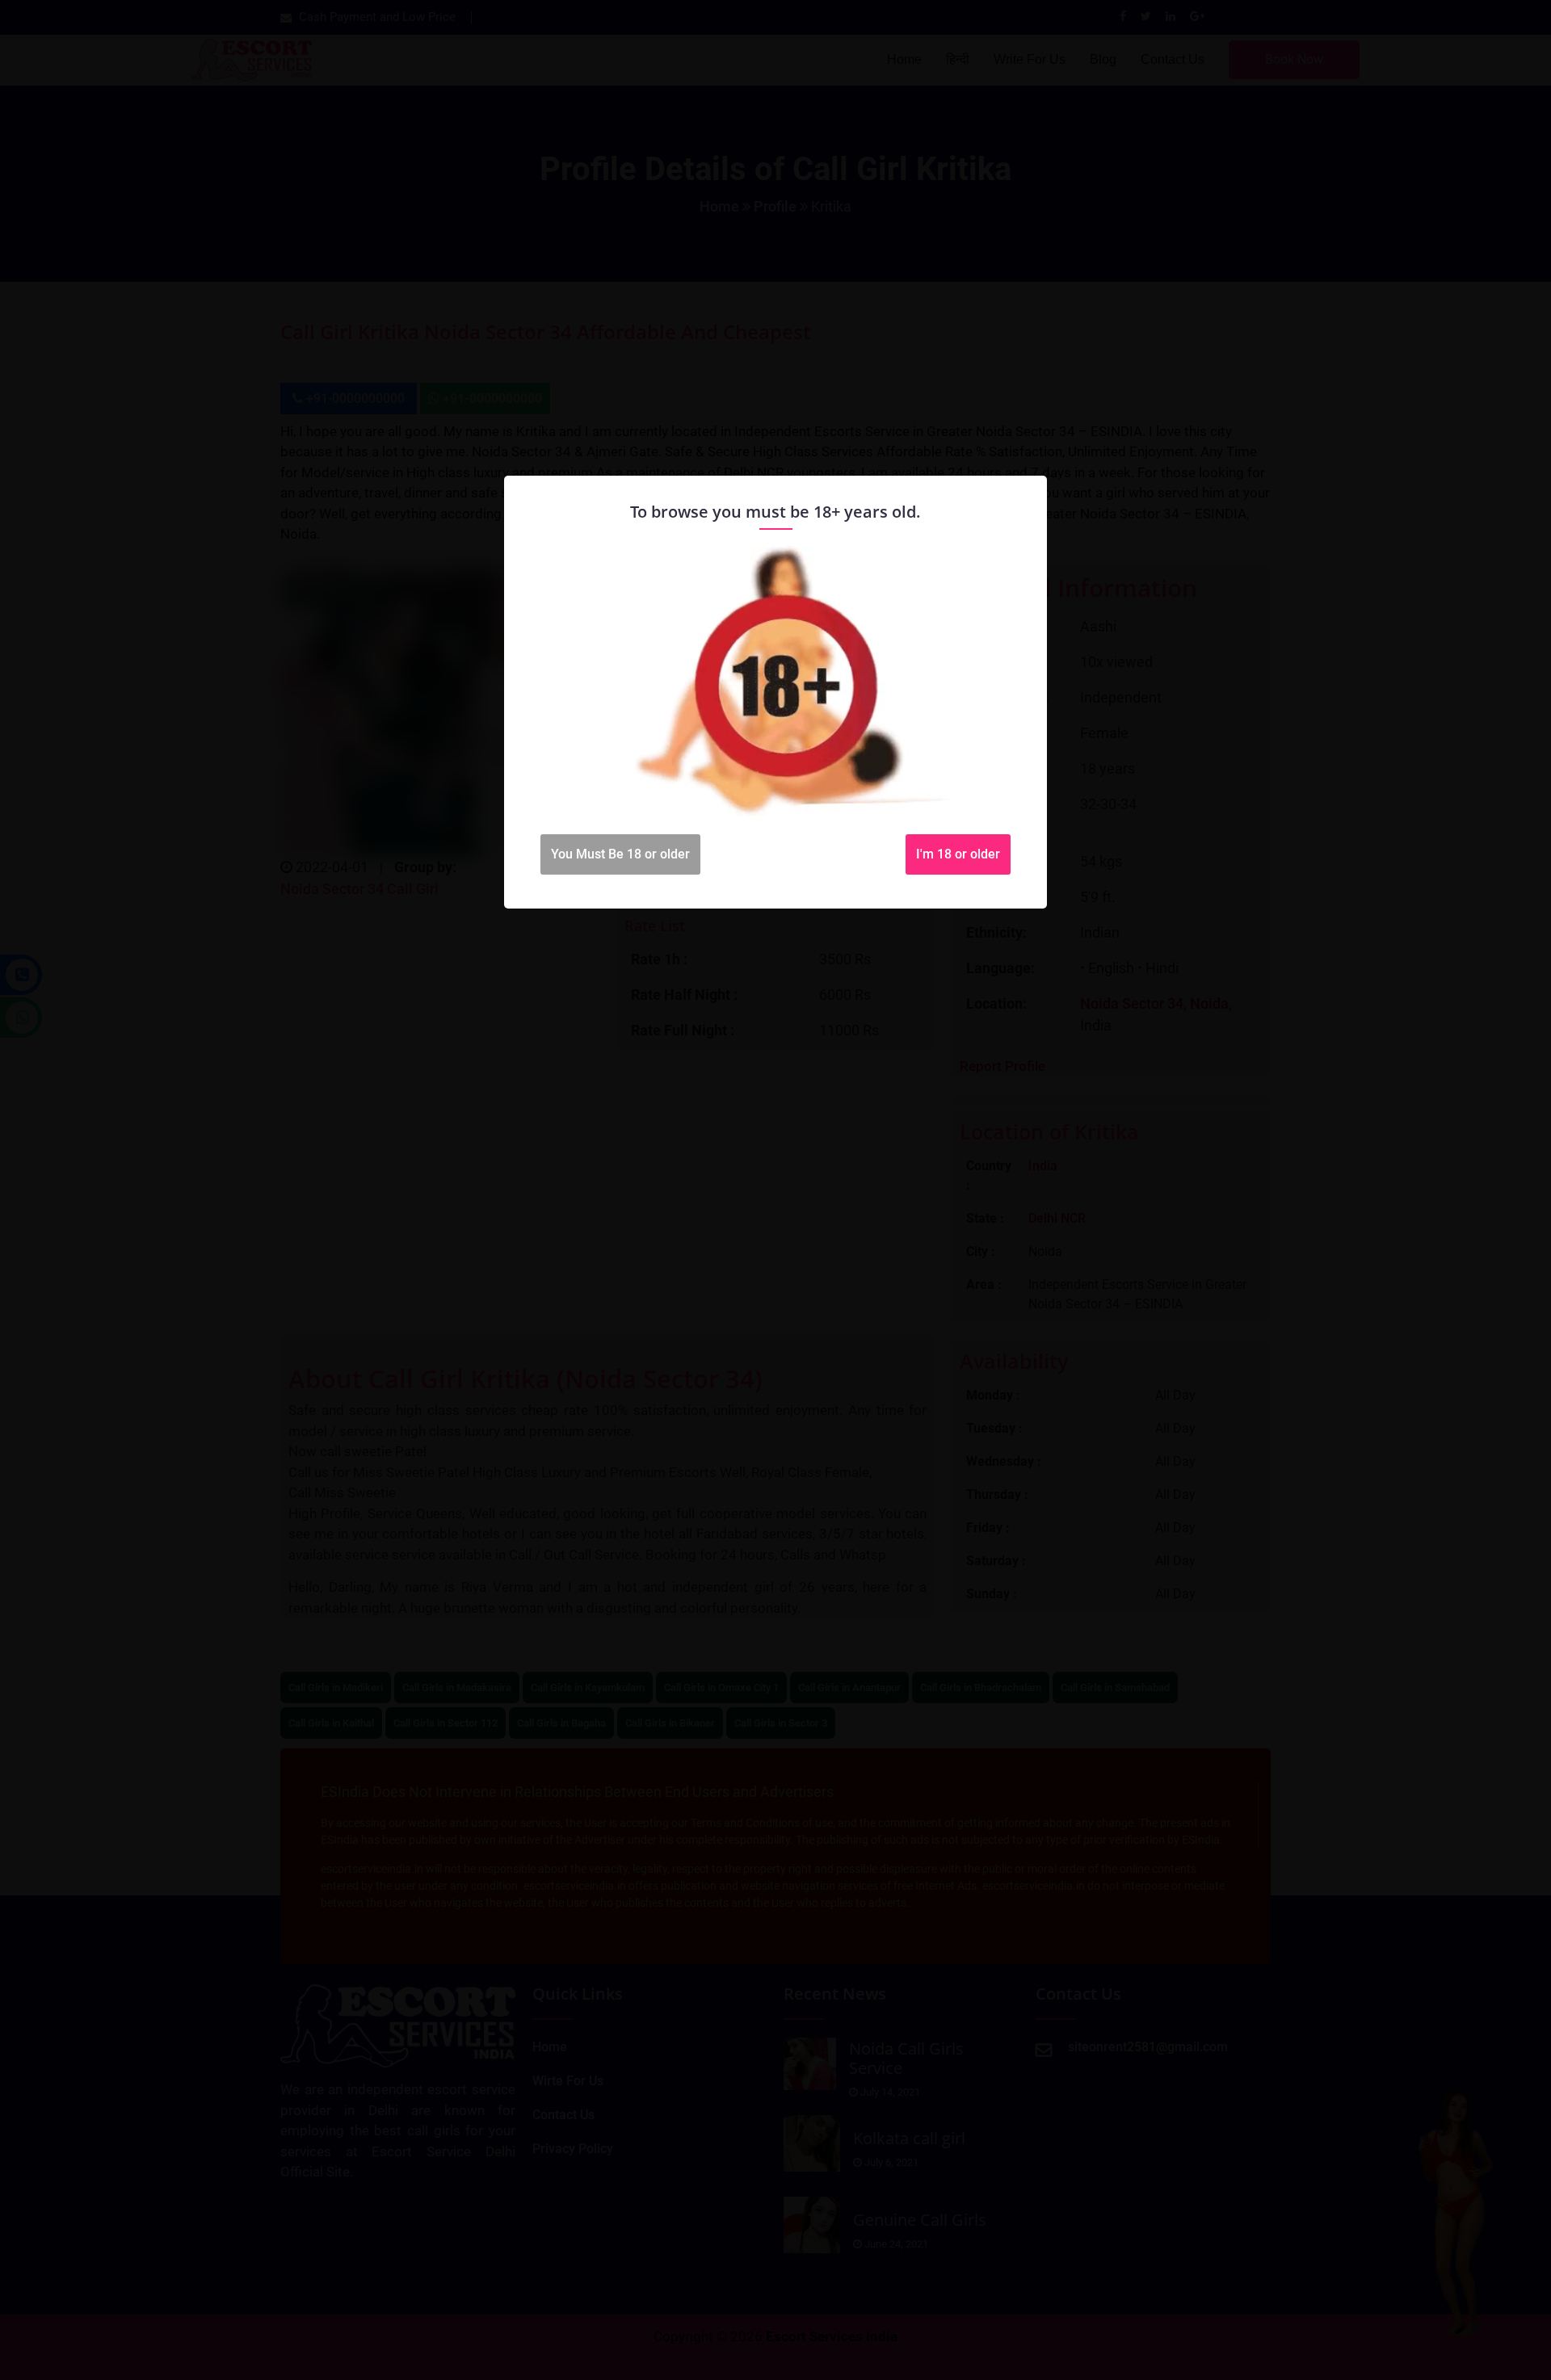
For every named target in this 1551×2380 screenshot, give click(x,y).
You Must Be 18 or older (620, 854)
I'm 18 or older (958, 854)
